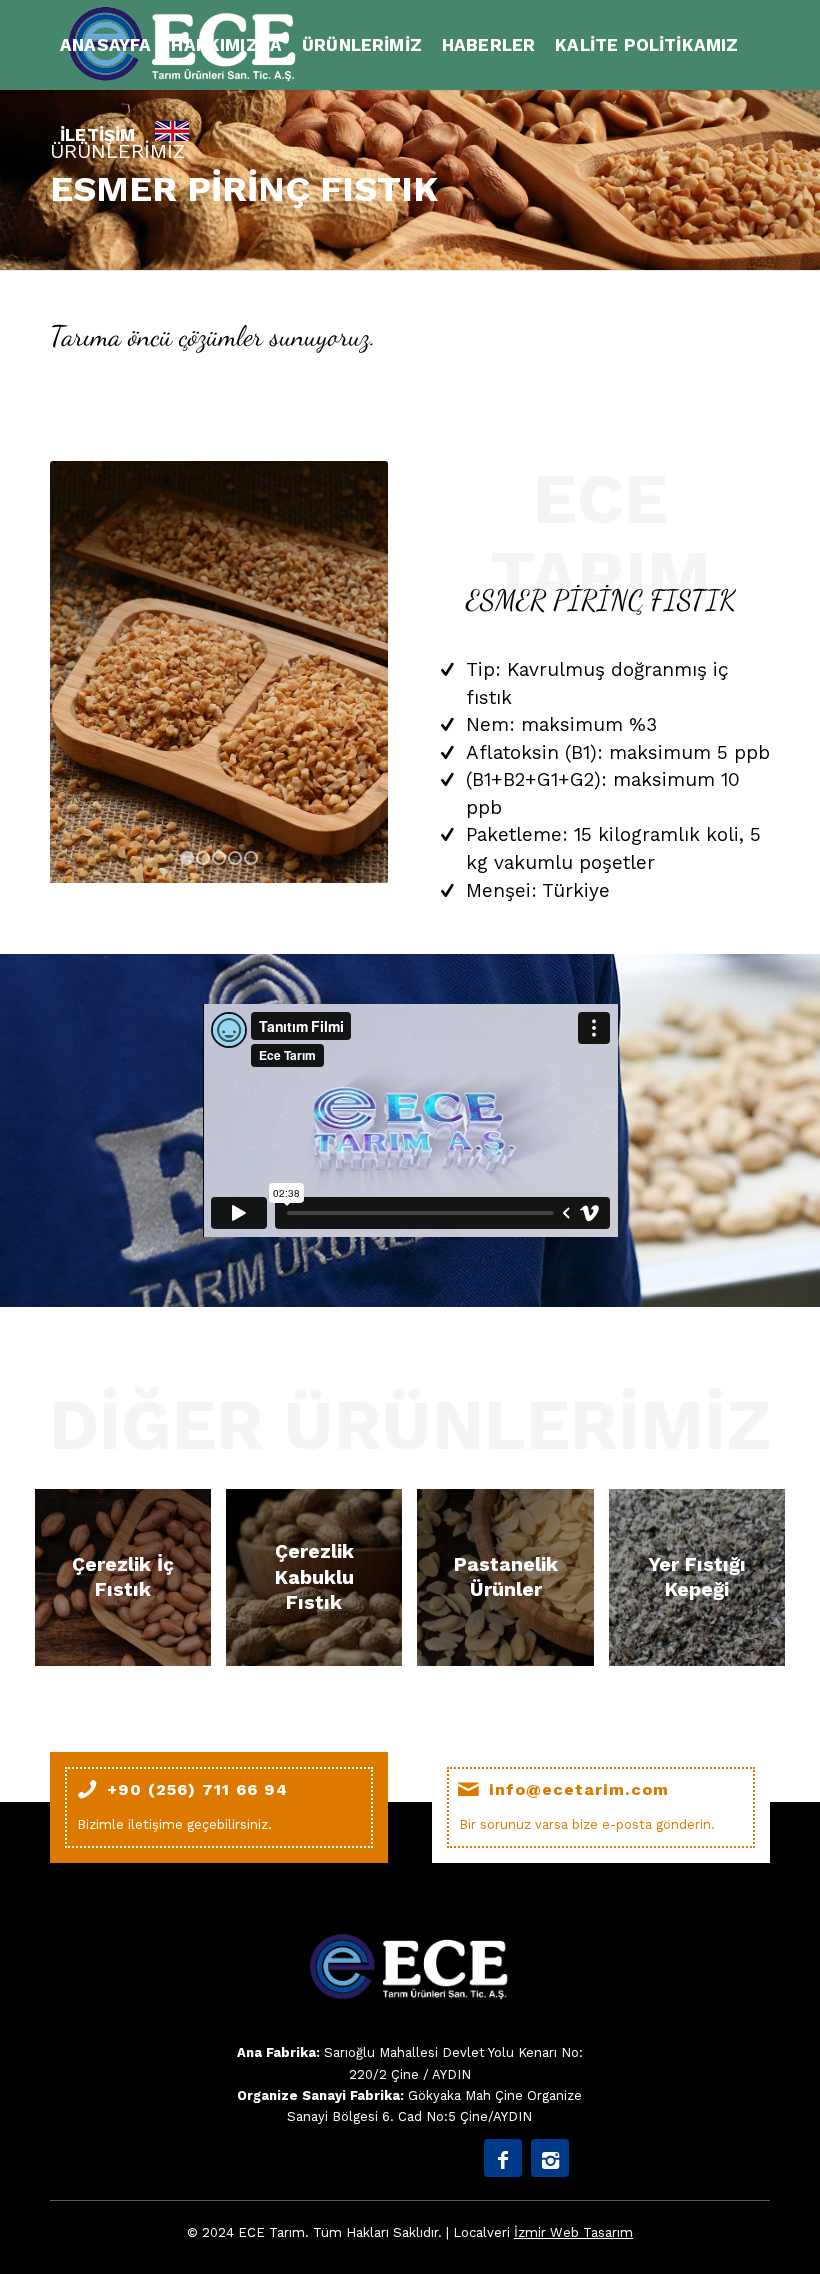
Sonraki (343, 672)
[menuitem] (105, 45)
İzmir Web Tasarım (573, 2232)
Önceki (95, 672)
